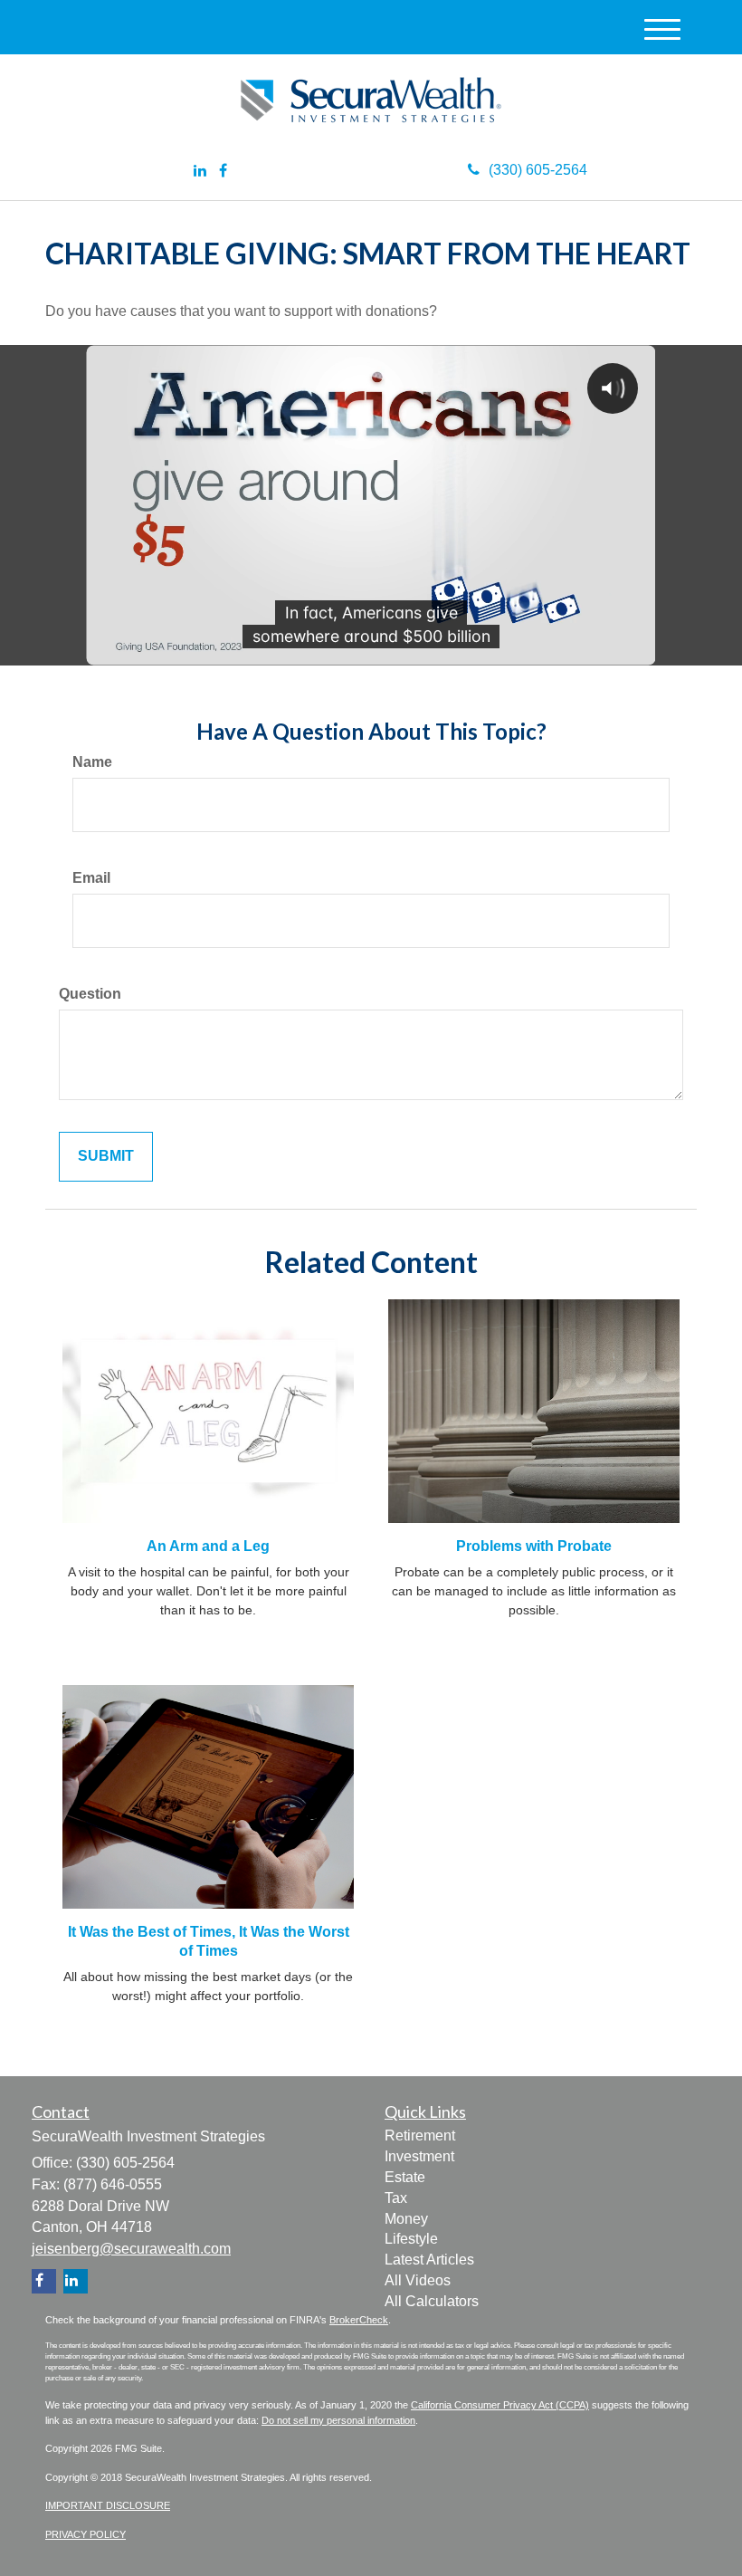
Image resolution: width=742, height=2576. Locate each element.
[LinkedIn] (200, 172)
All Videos (418, 2280)
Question (90, 994)
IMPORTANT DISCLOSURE (108, 2505)
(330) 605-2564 (538, 170)
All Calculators (432, 2301)
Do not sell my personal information (338, 2420)
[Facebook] (223, 172)
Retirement (420, 2135)
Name (92, 762)
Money (406, 2219)
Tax (396, 2198)
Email (91, 878)
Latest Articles (429, 2260)
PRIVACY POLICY (86, 2534)
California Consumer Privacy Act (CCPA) (500, 2405)
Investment (419, 2156)
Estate (405, 2177)
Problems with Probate (534, 1546)
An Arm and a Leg (208, 1546)
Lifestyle (411, 2239)
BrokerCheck (359, 2320)
